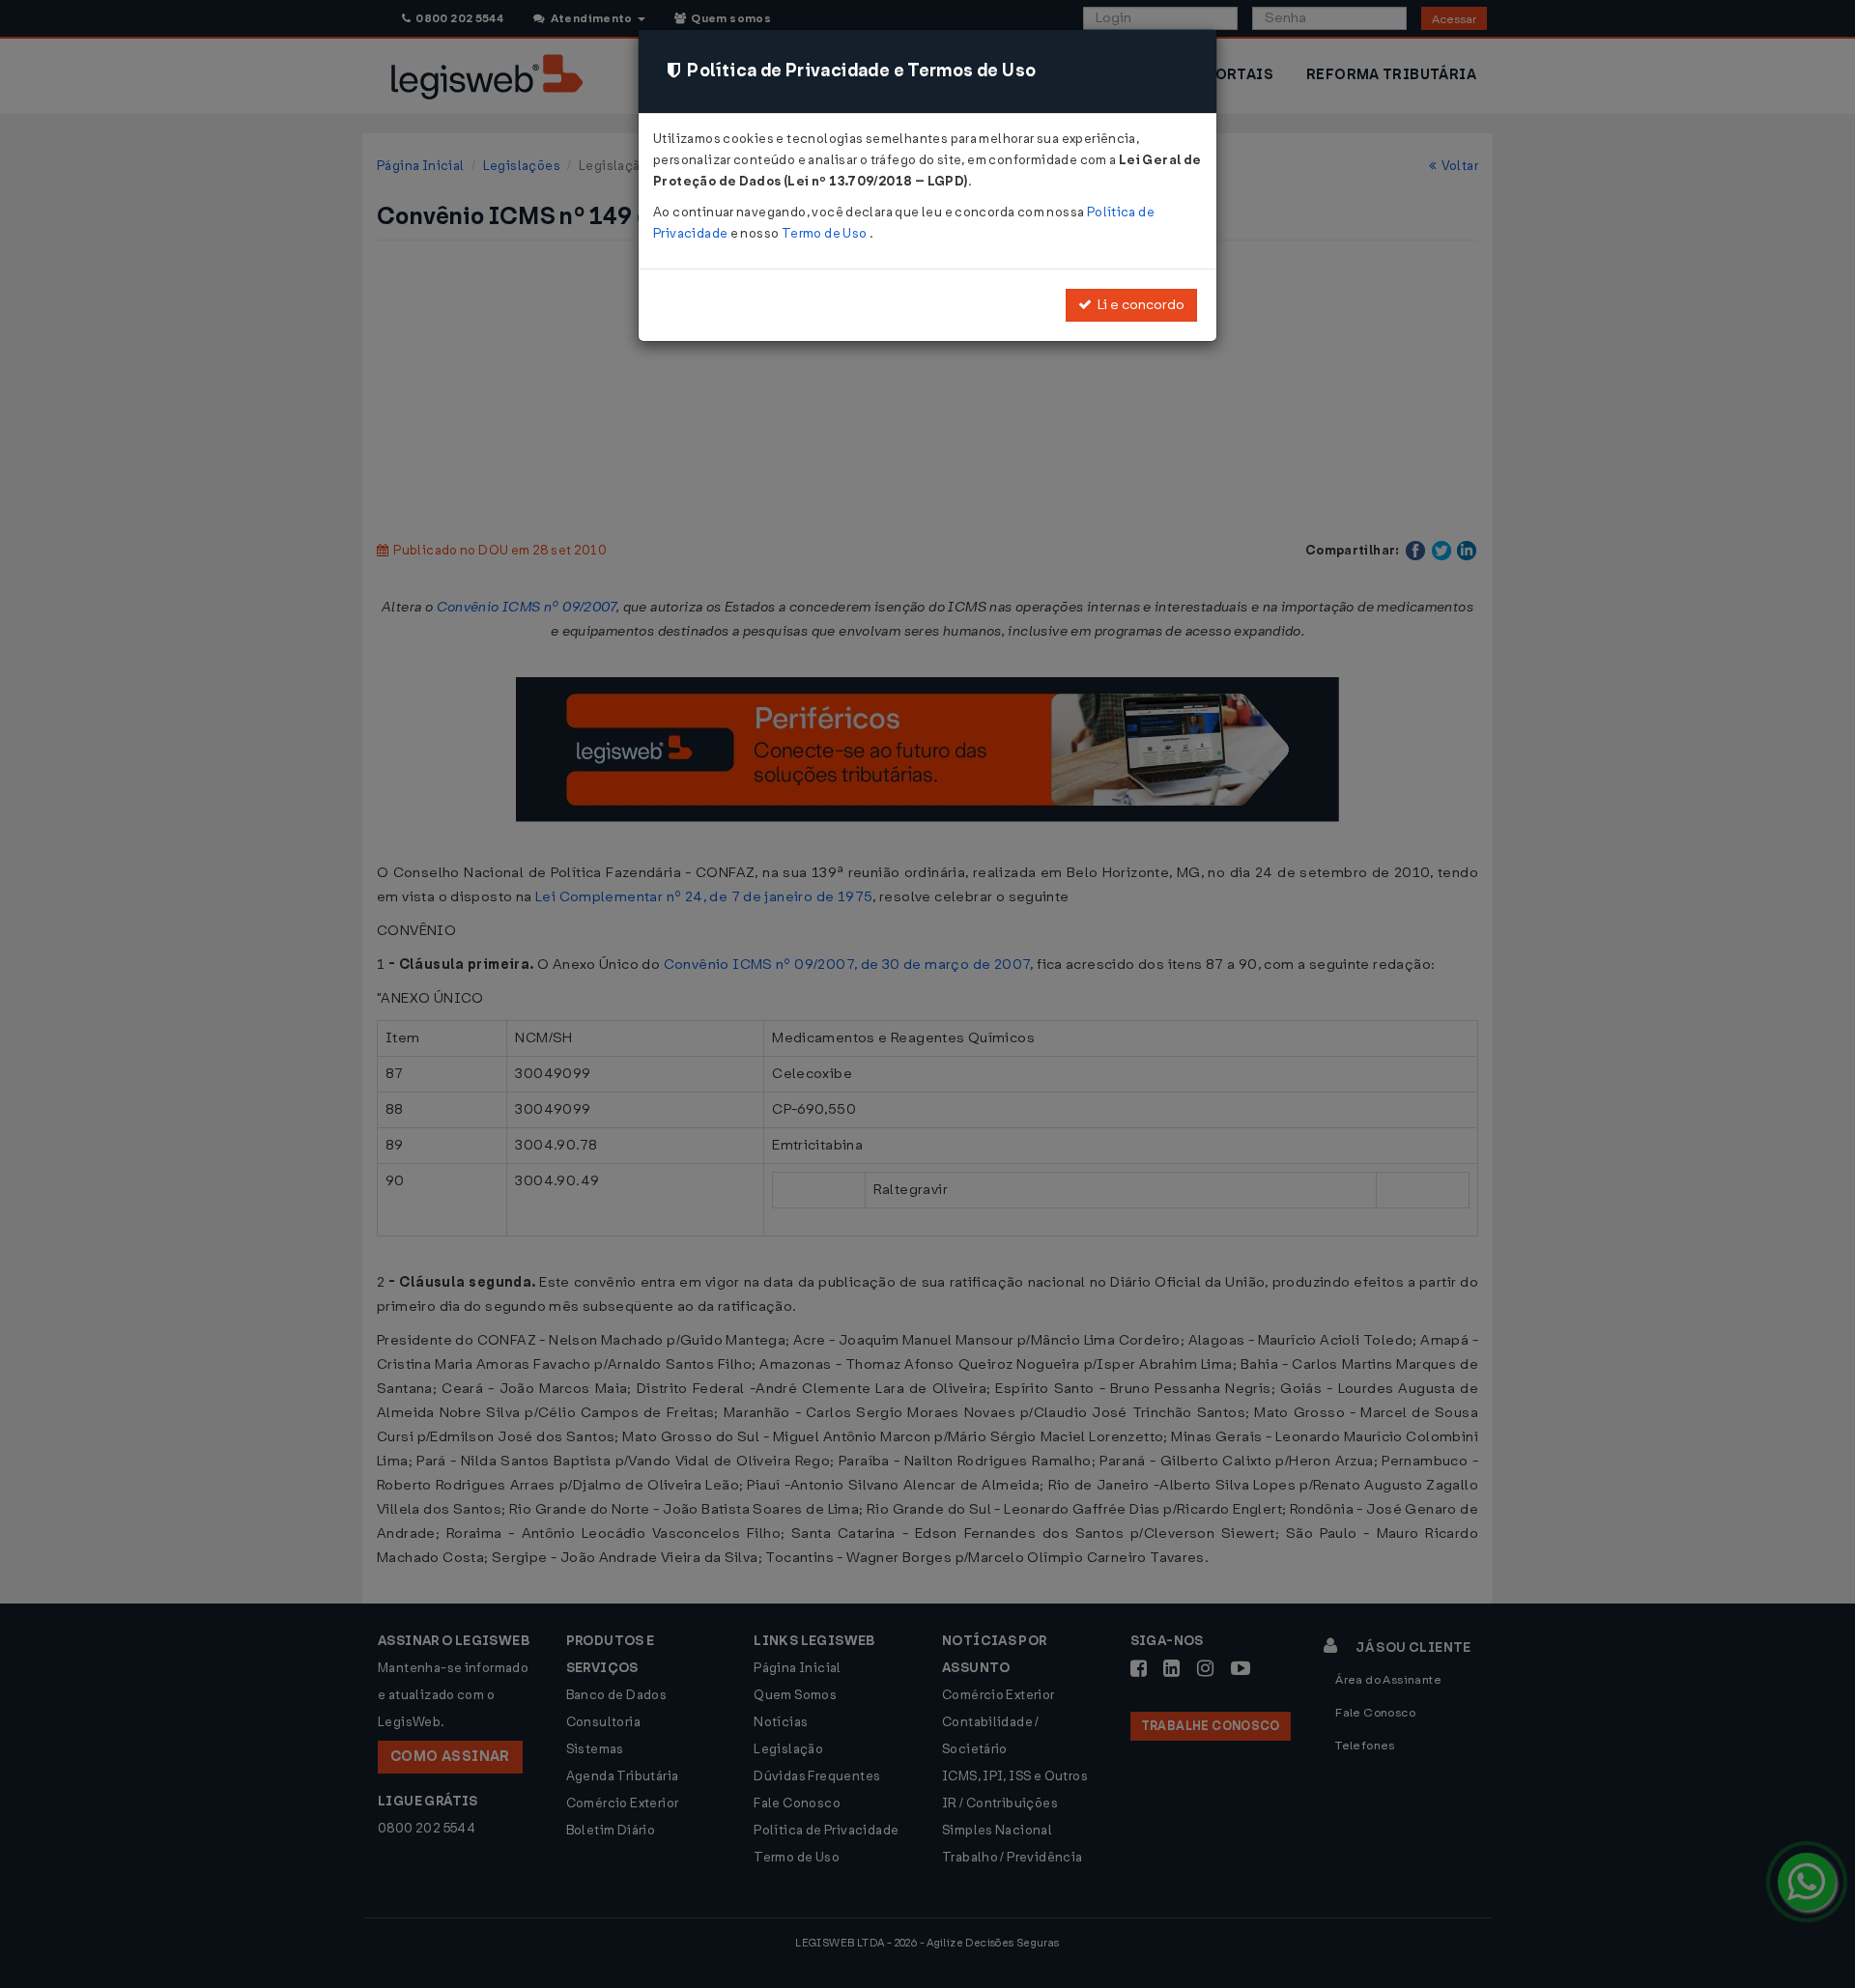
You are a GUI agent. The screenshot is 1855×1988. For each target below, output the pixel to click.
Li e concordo (1138, 305)
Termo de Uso (826, 233)
